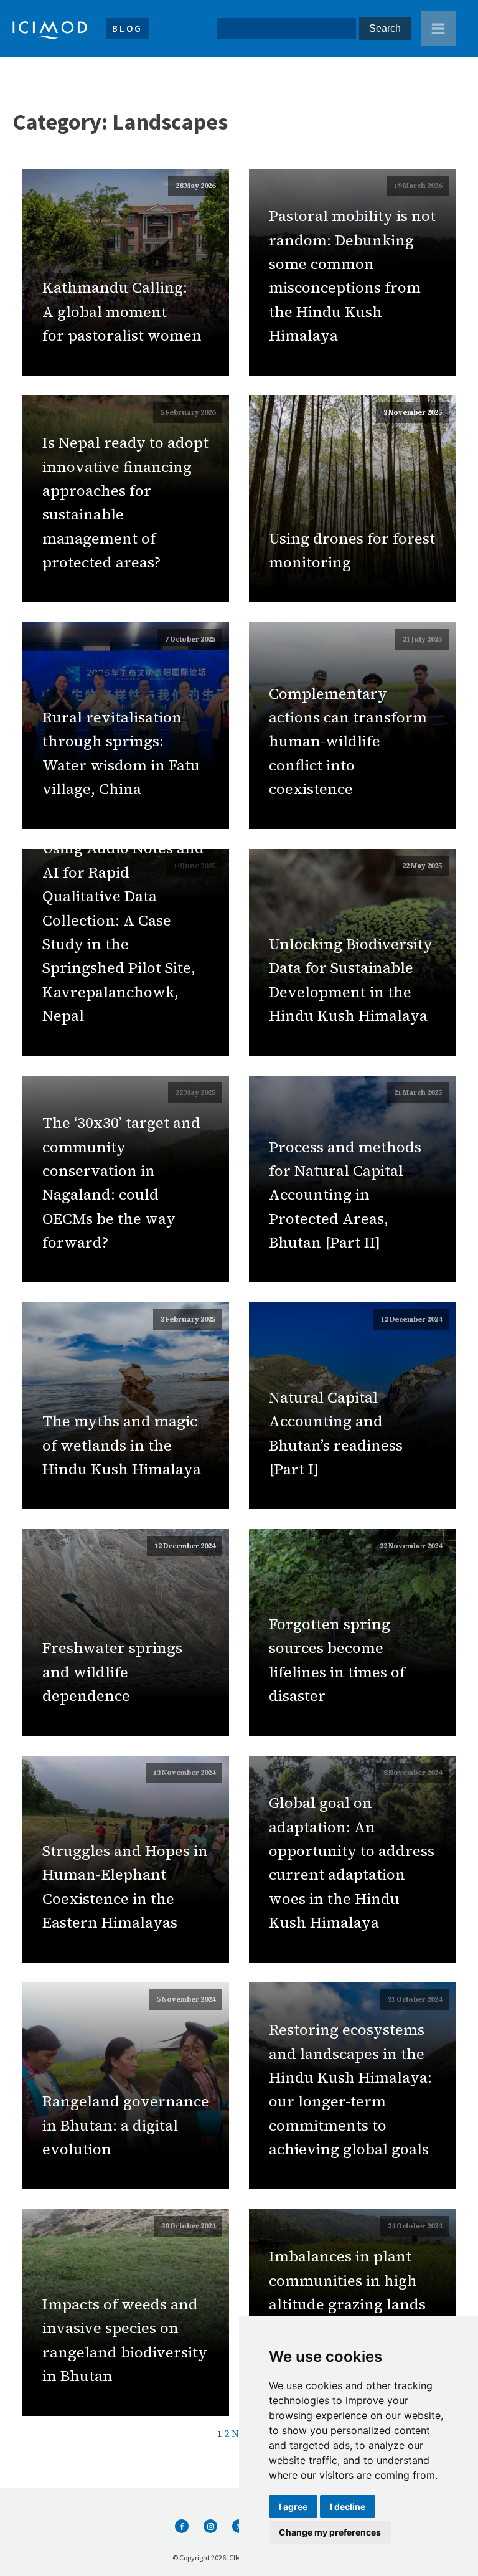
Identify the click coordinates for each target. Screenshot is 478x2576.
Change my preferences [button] (330, 2532)
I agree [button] (293, 2507)
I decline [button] (348, 2507)
